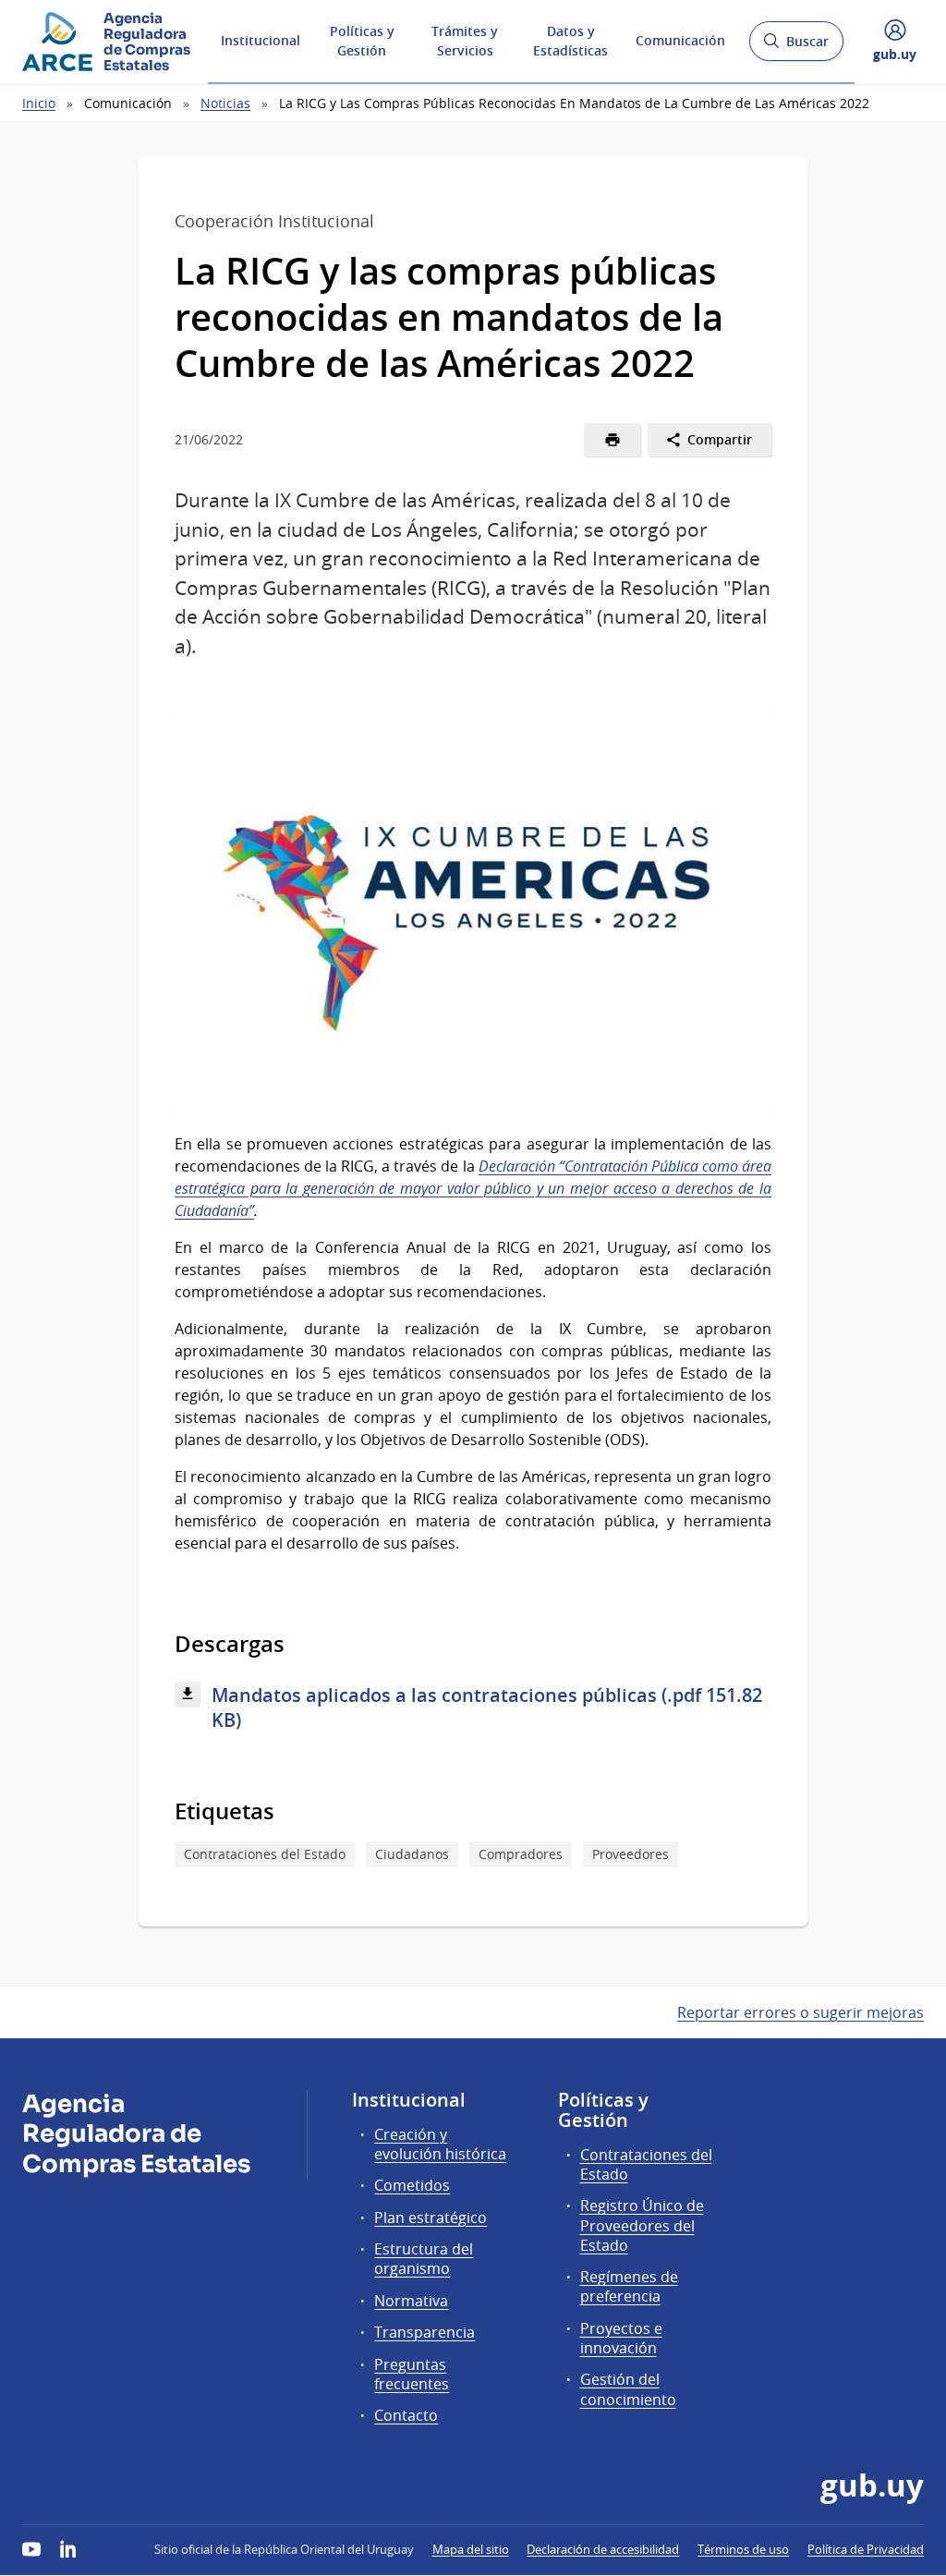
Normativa (411, 2301)
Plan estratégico (431, 2218)
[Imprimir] (612, 440)
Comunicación (680, 40)
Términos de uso (743, 2549)
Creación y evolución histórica (440, 2144)
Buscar (796, 47)
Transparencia (424, 2332)
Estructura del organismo (424, 2259)
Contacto (406, 2415)
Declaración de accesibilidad (603, 2549)
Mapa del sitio (471, 2549)
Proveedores (631, 1854)
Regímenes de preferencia (629, 2286)
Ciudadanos (412, 1854)
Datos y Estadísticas (570, 41)
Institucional (261, 40)
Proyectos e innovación (621, 2338)
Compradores (521, 1854)
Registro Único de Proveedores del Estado (642, 2225)
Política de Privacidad (866, 2549)
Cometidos (412, 2185)
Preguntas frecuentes (412, 2374)
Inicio (39, 103)
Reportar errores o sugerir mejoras (800, 2012)
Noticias (225, 103)
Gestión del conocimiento (628, 2389)
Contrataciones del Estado (265, 1854)
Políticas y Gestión (362, 41)
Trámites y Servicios (465, 41)
